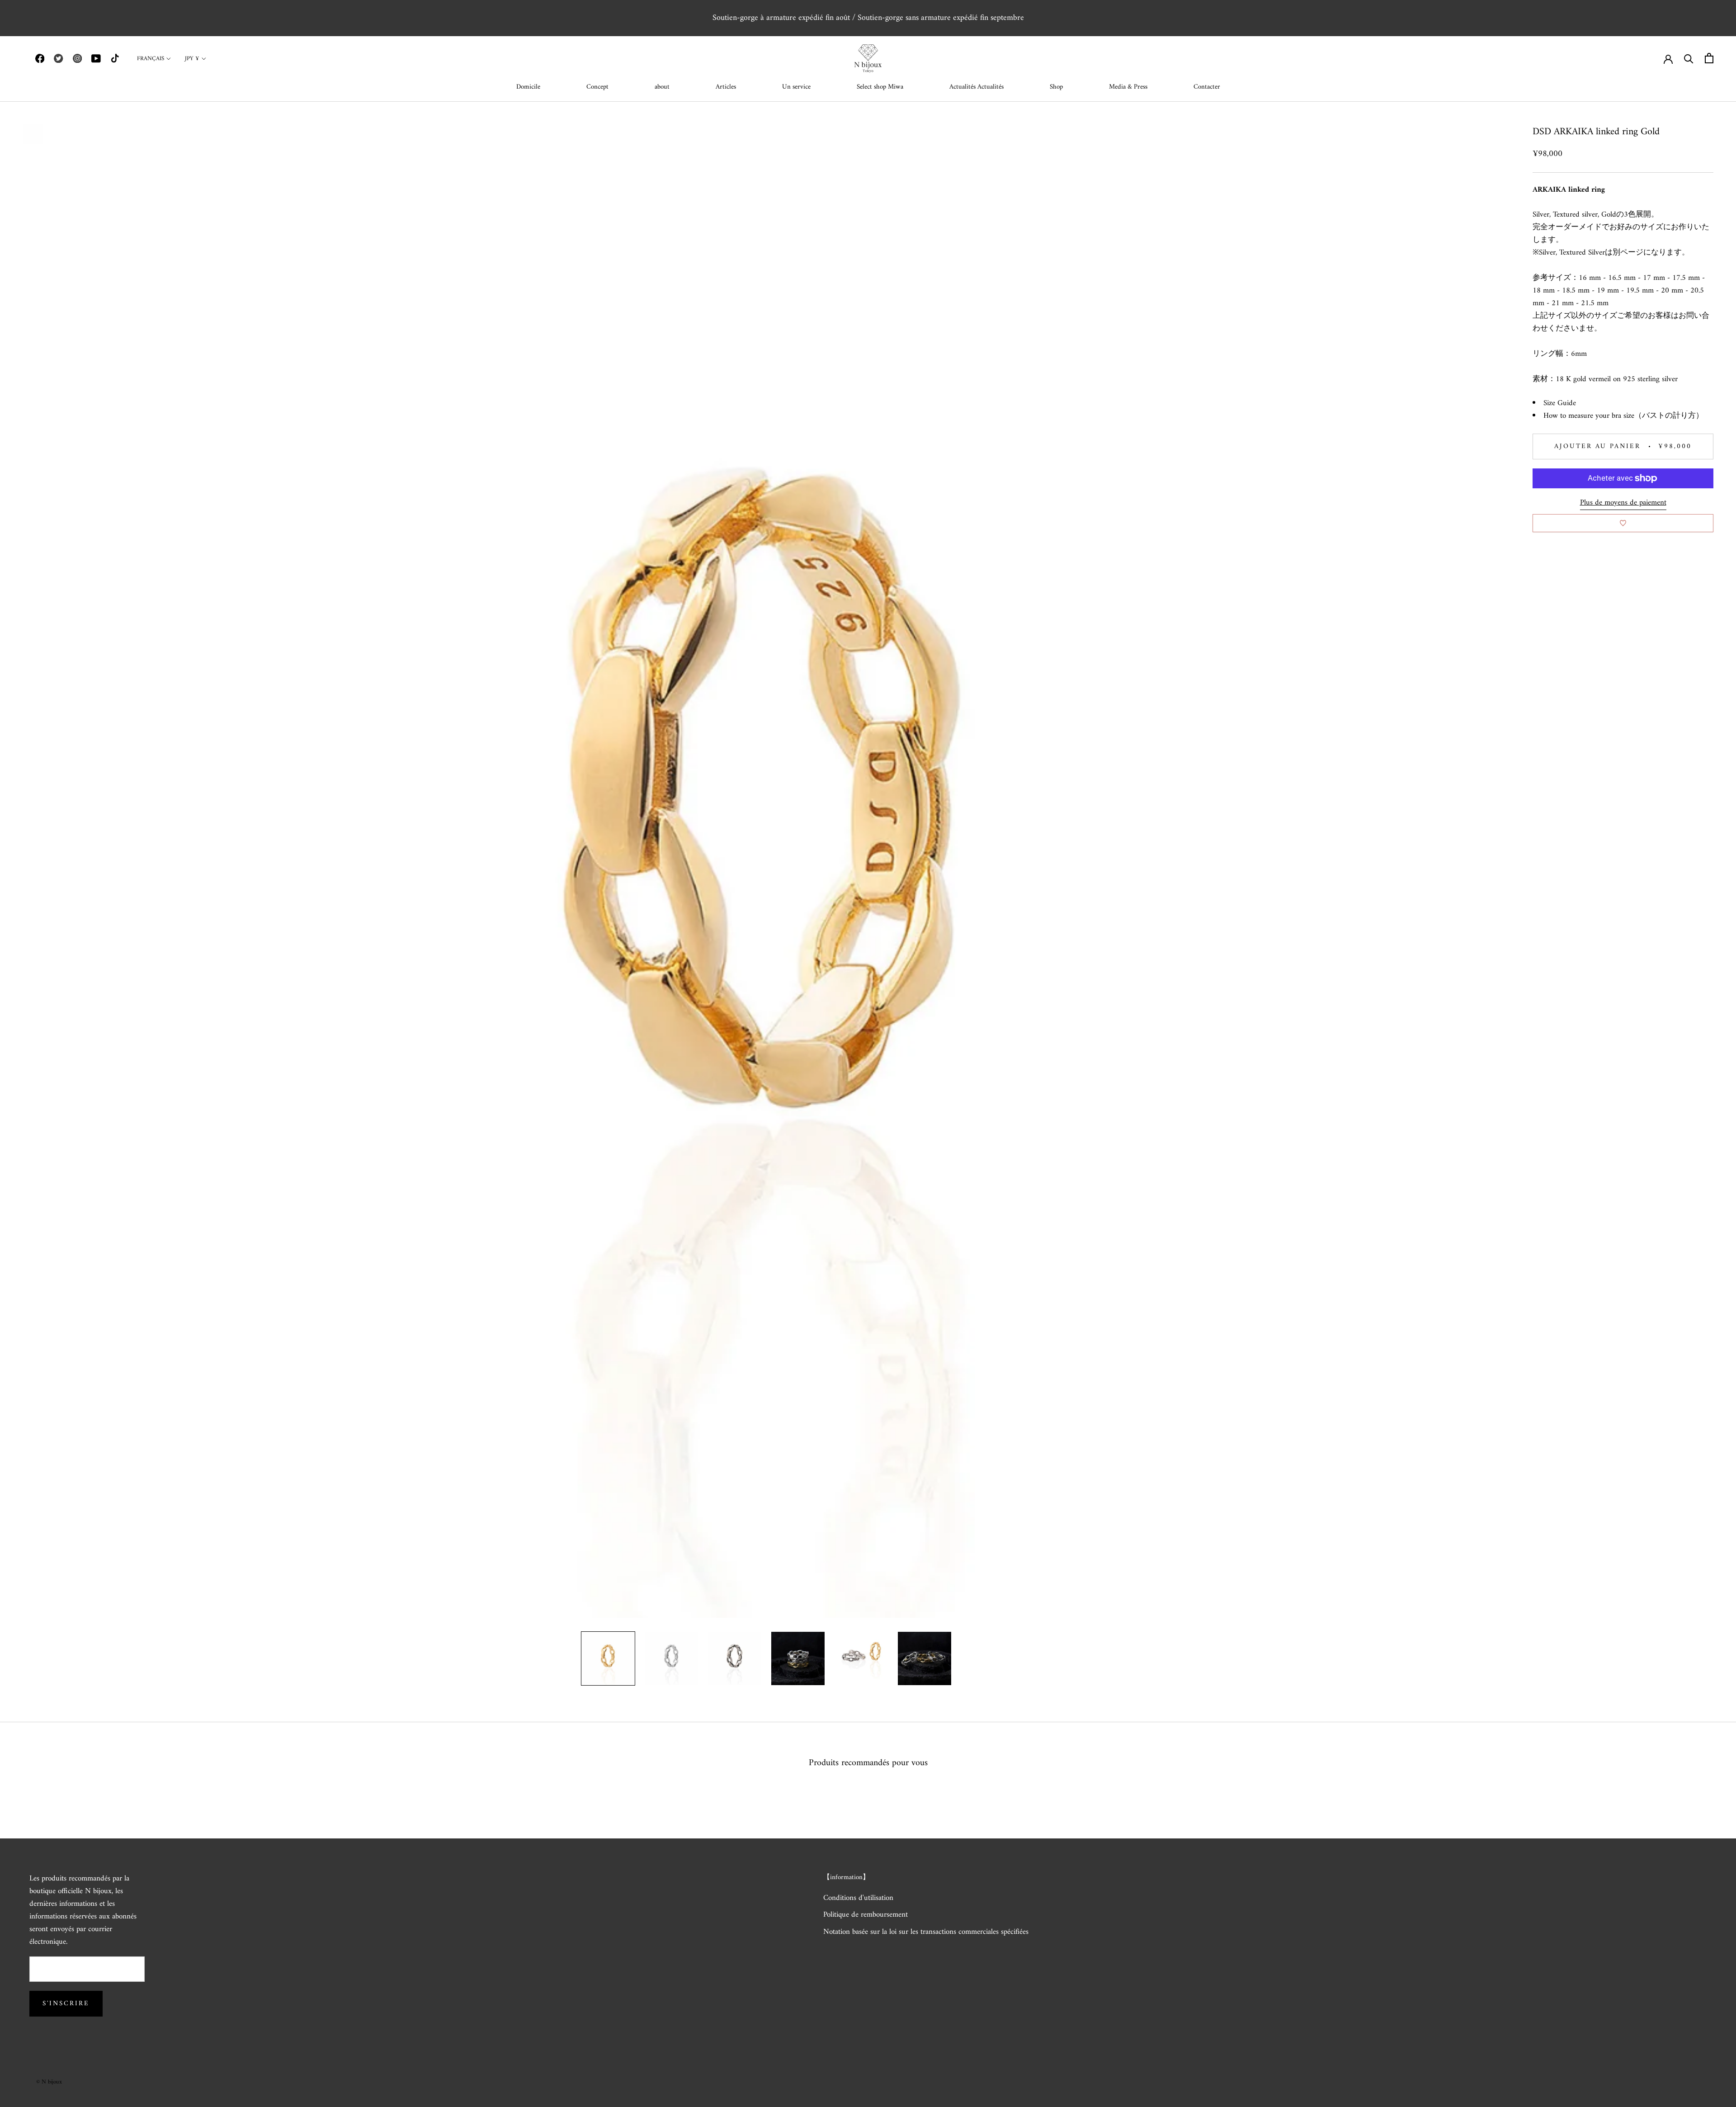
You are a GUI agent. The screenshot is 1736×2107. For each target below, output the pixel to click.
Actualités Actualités (976, 87)
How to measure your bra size (1589, 416)
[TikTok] (115, 58)
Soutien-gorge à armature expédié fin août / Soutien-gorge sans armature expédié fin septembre (868, 18)
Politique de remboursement (866, 1915)
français (151, 59)
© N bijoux (49, 2082)
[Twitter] (58, 58)
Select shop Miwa (880, 87)
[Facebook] (40, 58)
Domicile (528, 87)
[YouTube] (96, 58)
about (662, 87)
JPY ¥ (192, 59)
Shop (1056, 87)
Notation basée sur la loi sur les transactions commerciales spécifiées (926, 1932)
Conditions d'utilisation (858, 1899)
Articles (726, 87)
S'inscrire (66, 2004)
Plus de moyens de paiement (1623, 503)
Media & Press (1128, 87)
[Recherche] (1689, 58)
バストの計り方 (1669, 416)
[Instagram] (77, 58)
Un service (796, 87)
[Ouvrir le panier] (1709, 58)
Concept (597, 87)
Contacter (1207, 87)
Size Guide (1560, 403)
